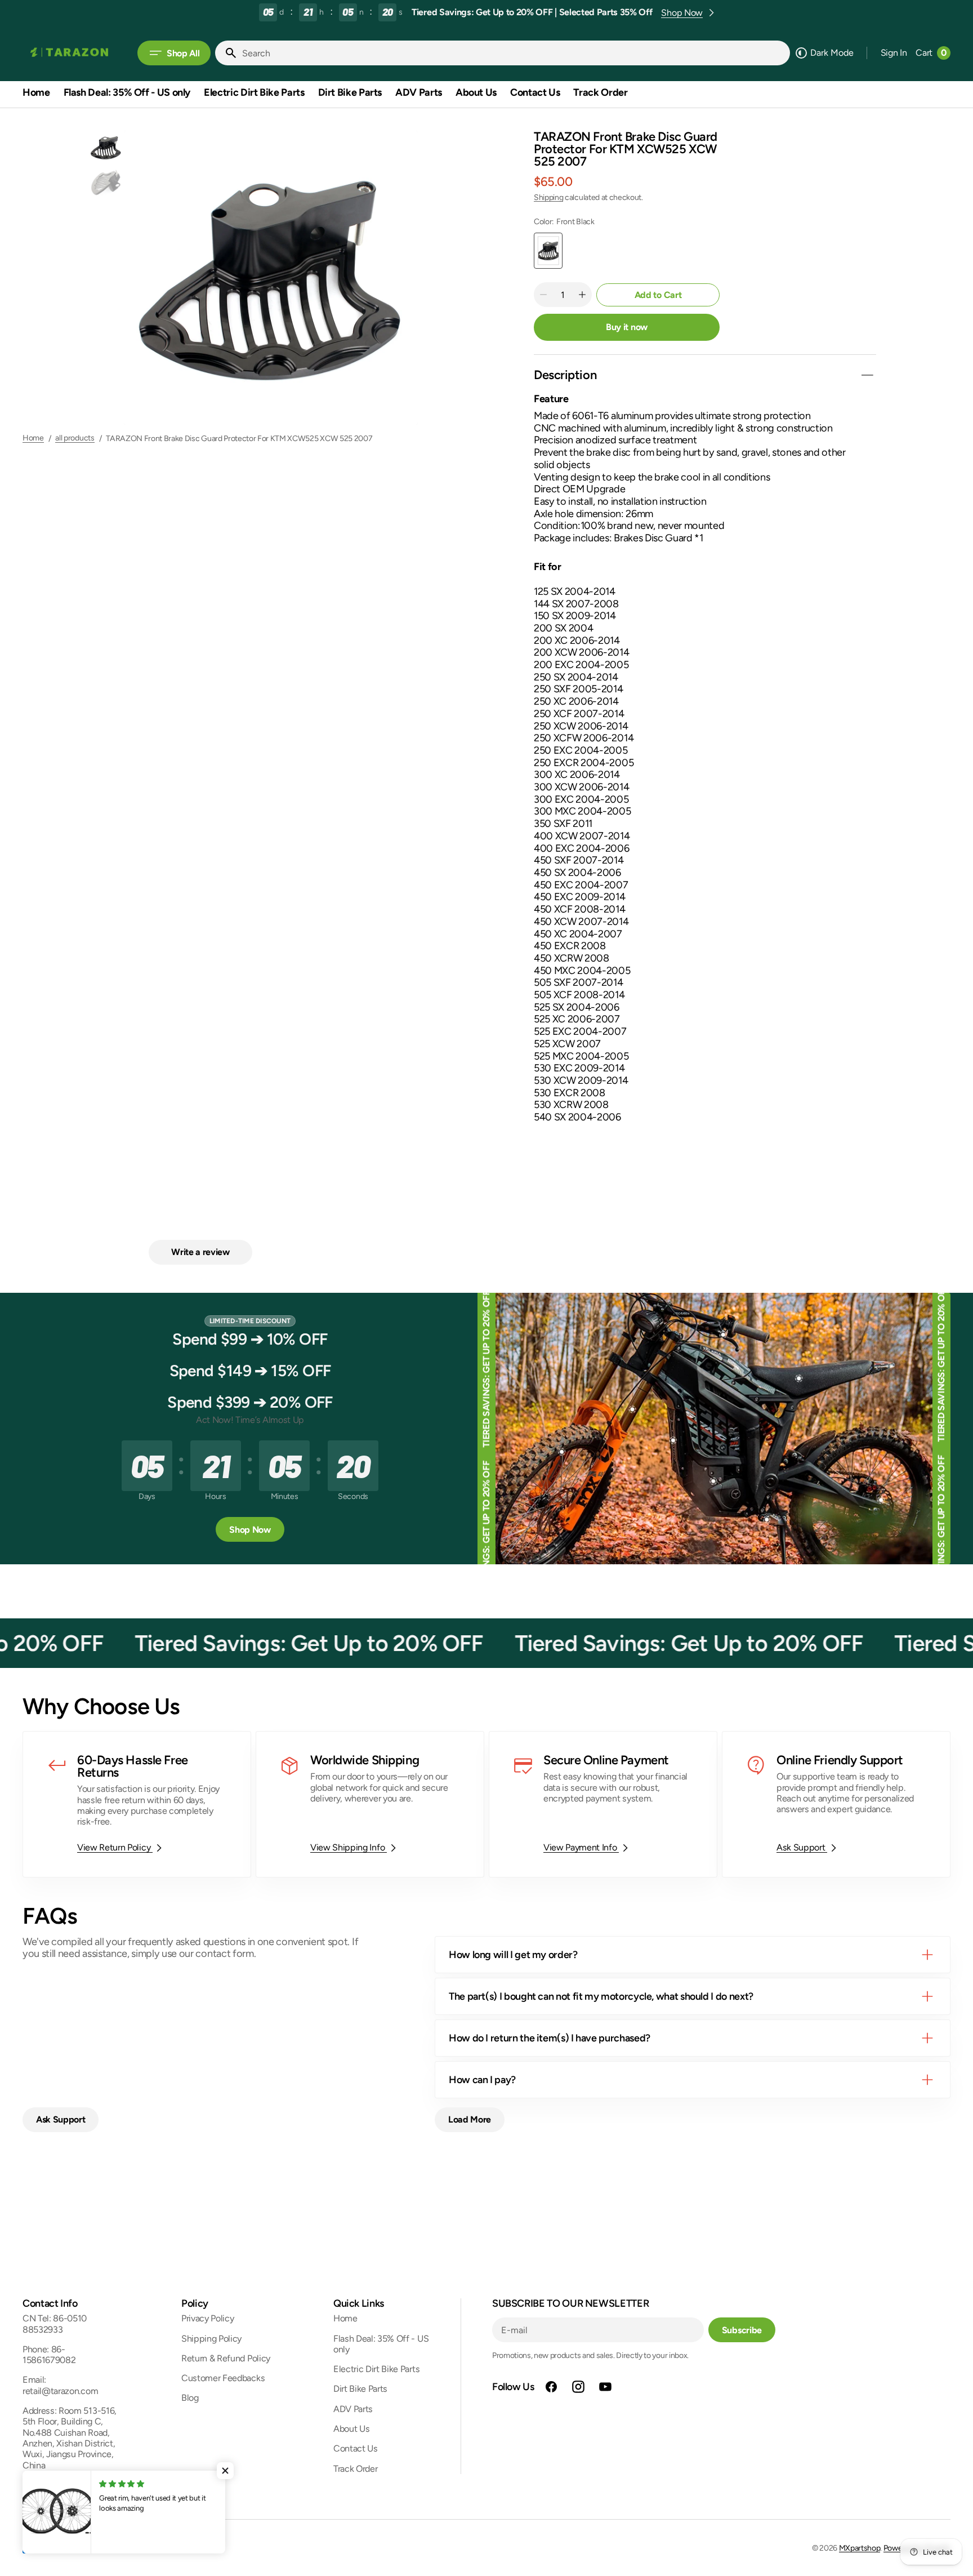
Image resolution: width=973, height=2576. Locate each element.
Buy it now (627, 327)
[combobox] (514, 53)
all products (75, 438)
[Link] (137, 1804)
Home (33, 438)
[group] (106, 148)
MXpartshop (860, 2548)
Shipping (548, 197)
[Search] (226, 53)
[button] (894, 53)
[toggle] (867, 375)
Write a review (200, 1252)
